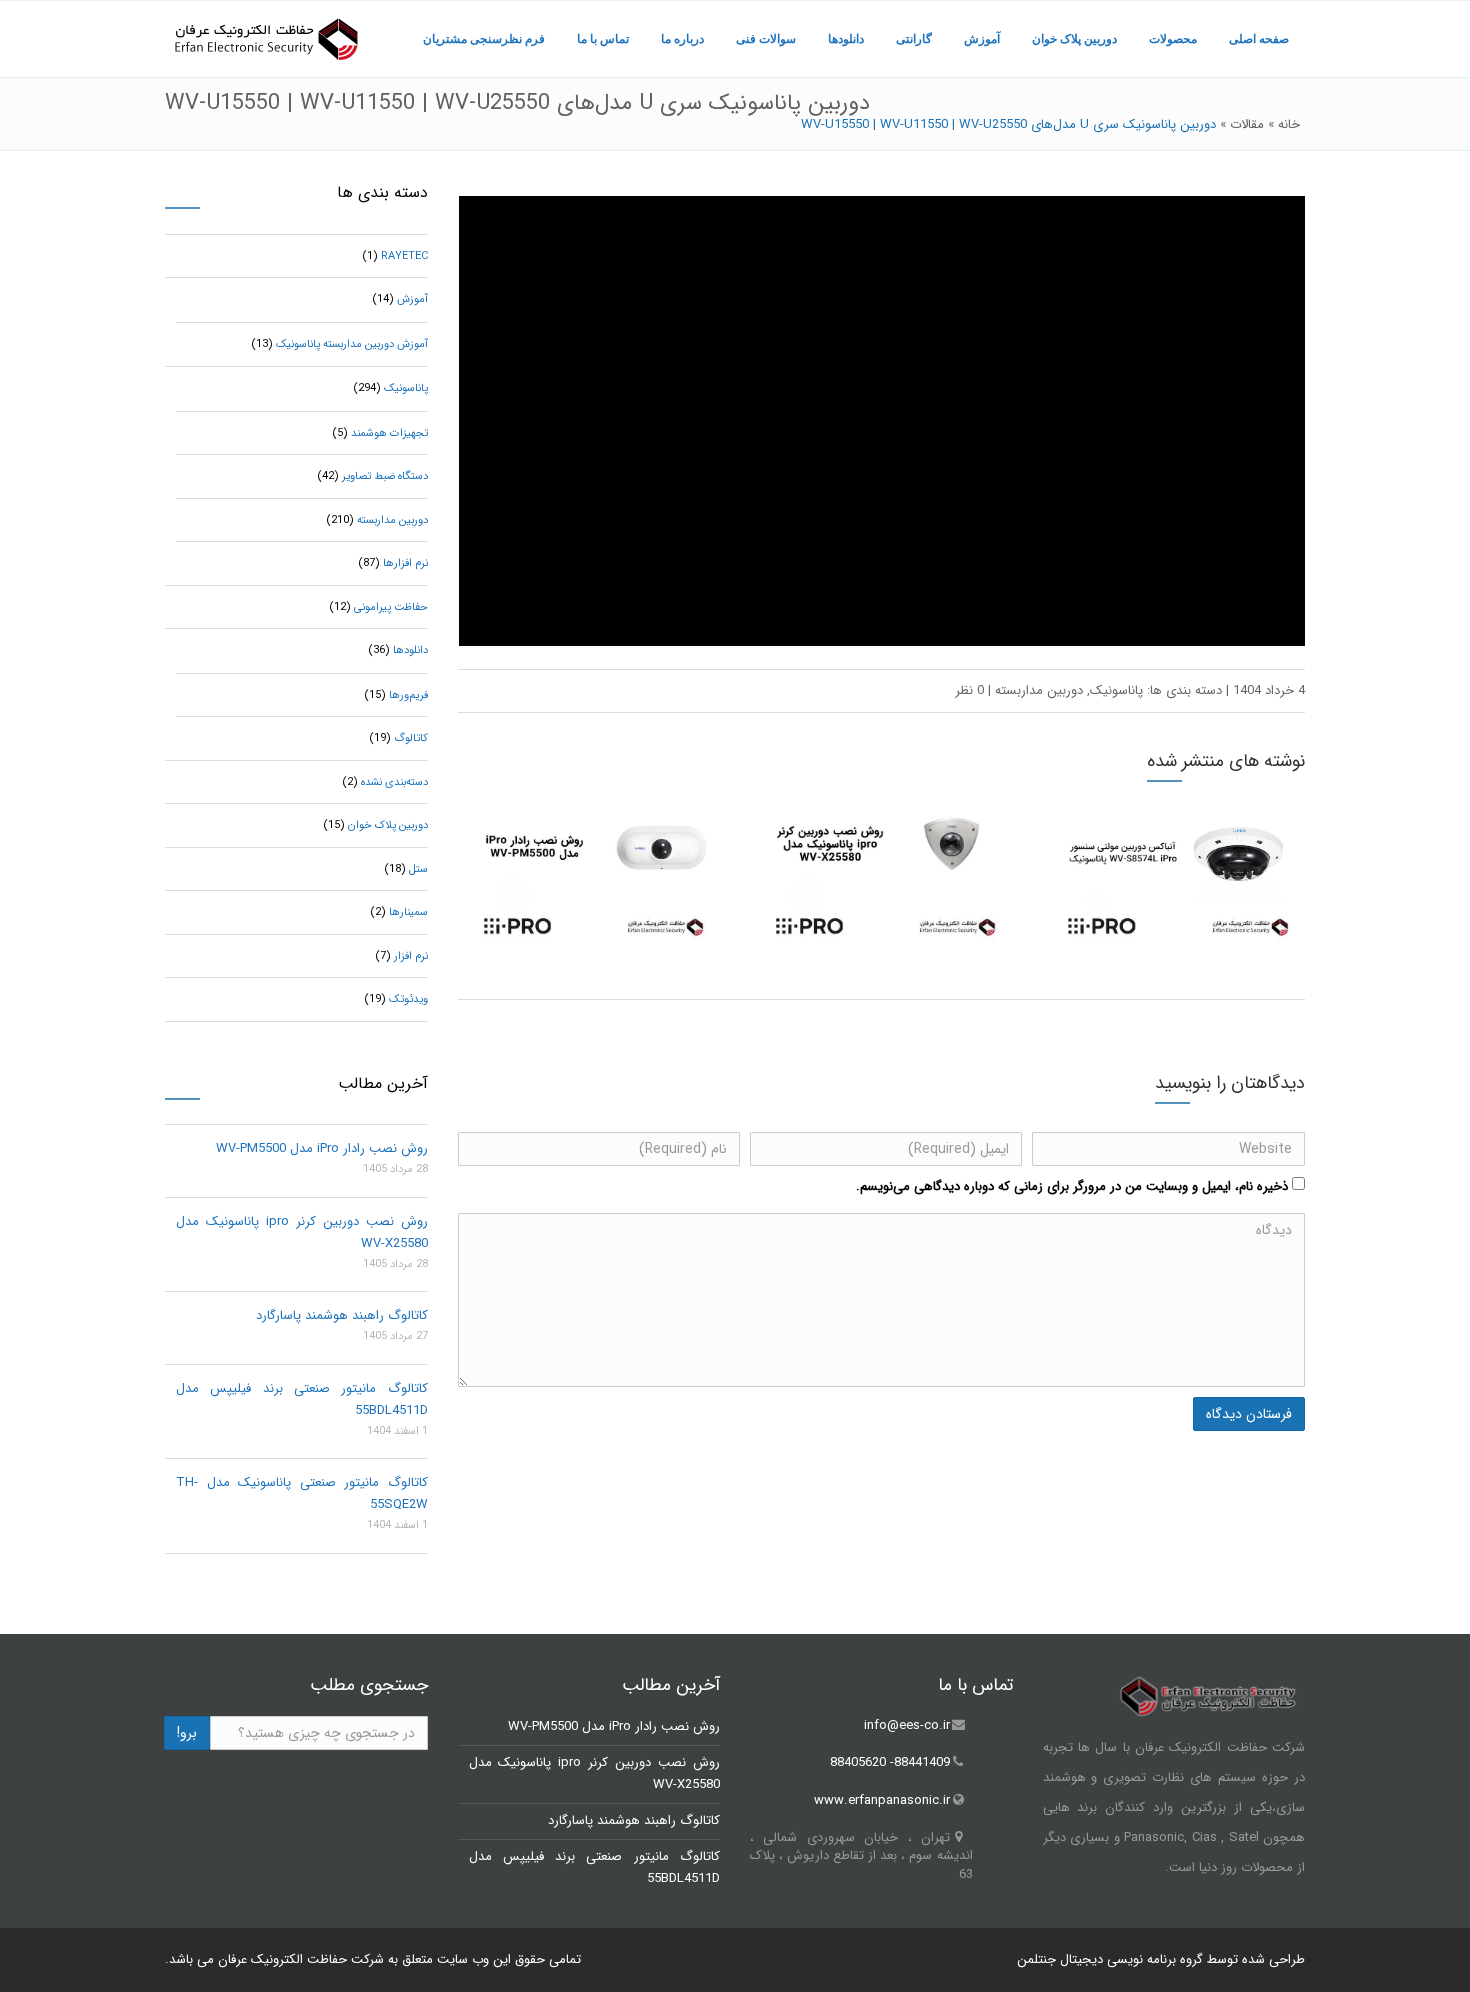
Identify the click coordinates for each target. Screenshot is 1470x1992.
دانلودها (846, 39)
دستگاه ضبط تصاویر (385, 476)
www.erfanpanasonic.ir (882, 1800)
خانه (1289, 124)
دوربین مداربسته (1039, 690)
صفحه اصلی (1259, 39)
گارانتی (914, 39)
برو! (187, 1733)
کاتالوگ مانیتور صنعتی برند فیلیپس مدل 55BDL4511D (302, 1399)
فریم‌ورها (408, 695)
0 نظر (969, 690)
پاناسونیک (1116, 690)
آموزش (982, 39)
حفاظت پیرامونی (391, 607)
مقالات (1247, 124)
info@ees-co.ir (907, 1725)
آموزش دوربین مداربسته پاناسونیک (352, 344)
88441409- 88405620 (890, 1763)
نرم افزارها (405, 563)
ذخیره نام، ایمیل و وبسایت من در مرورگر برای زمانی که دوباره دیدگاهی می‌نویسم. (1072, 1186)
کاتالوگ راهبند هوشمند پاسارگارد (342, 1315)
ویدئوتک (408, 999)
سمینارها (408, 912)
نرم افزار (411, 956)
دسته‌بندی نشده (394, 782)
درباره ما (682, 39)
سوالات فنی (766, 39)
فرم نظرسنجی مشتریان (484, 39)
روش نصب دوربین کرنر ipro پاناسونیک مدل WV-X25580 (302, 1232)
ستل (418, 869)
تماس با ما (603, 39)
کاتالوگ (411, 738)
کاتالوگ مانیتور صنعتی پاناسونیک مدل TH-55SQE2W (302, 1493)
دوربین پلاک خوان (1074, 39)
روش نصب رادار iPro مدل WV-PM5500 (322, 1148)
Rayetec (404, 256)
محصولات (1173, 39)
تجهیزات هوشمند (389, 433)
